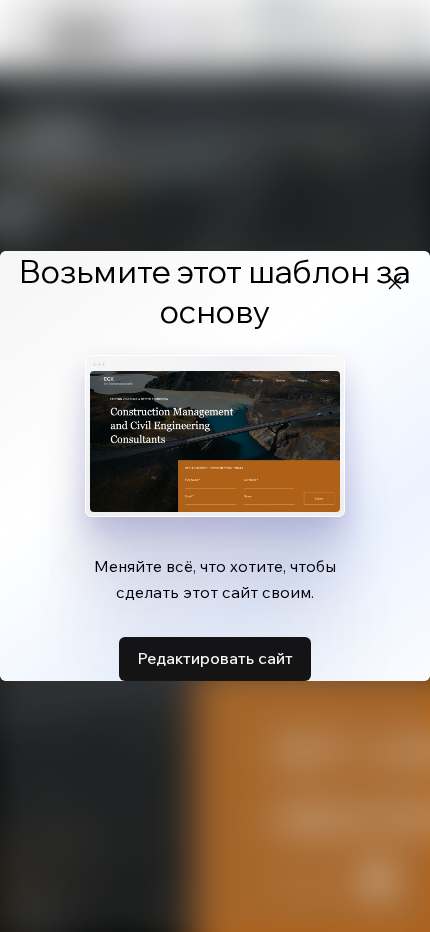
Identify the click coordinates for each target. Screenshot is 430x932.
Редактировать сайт (215, 658)
